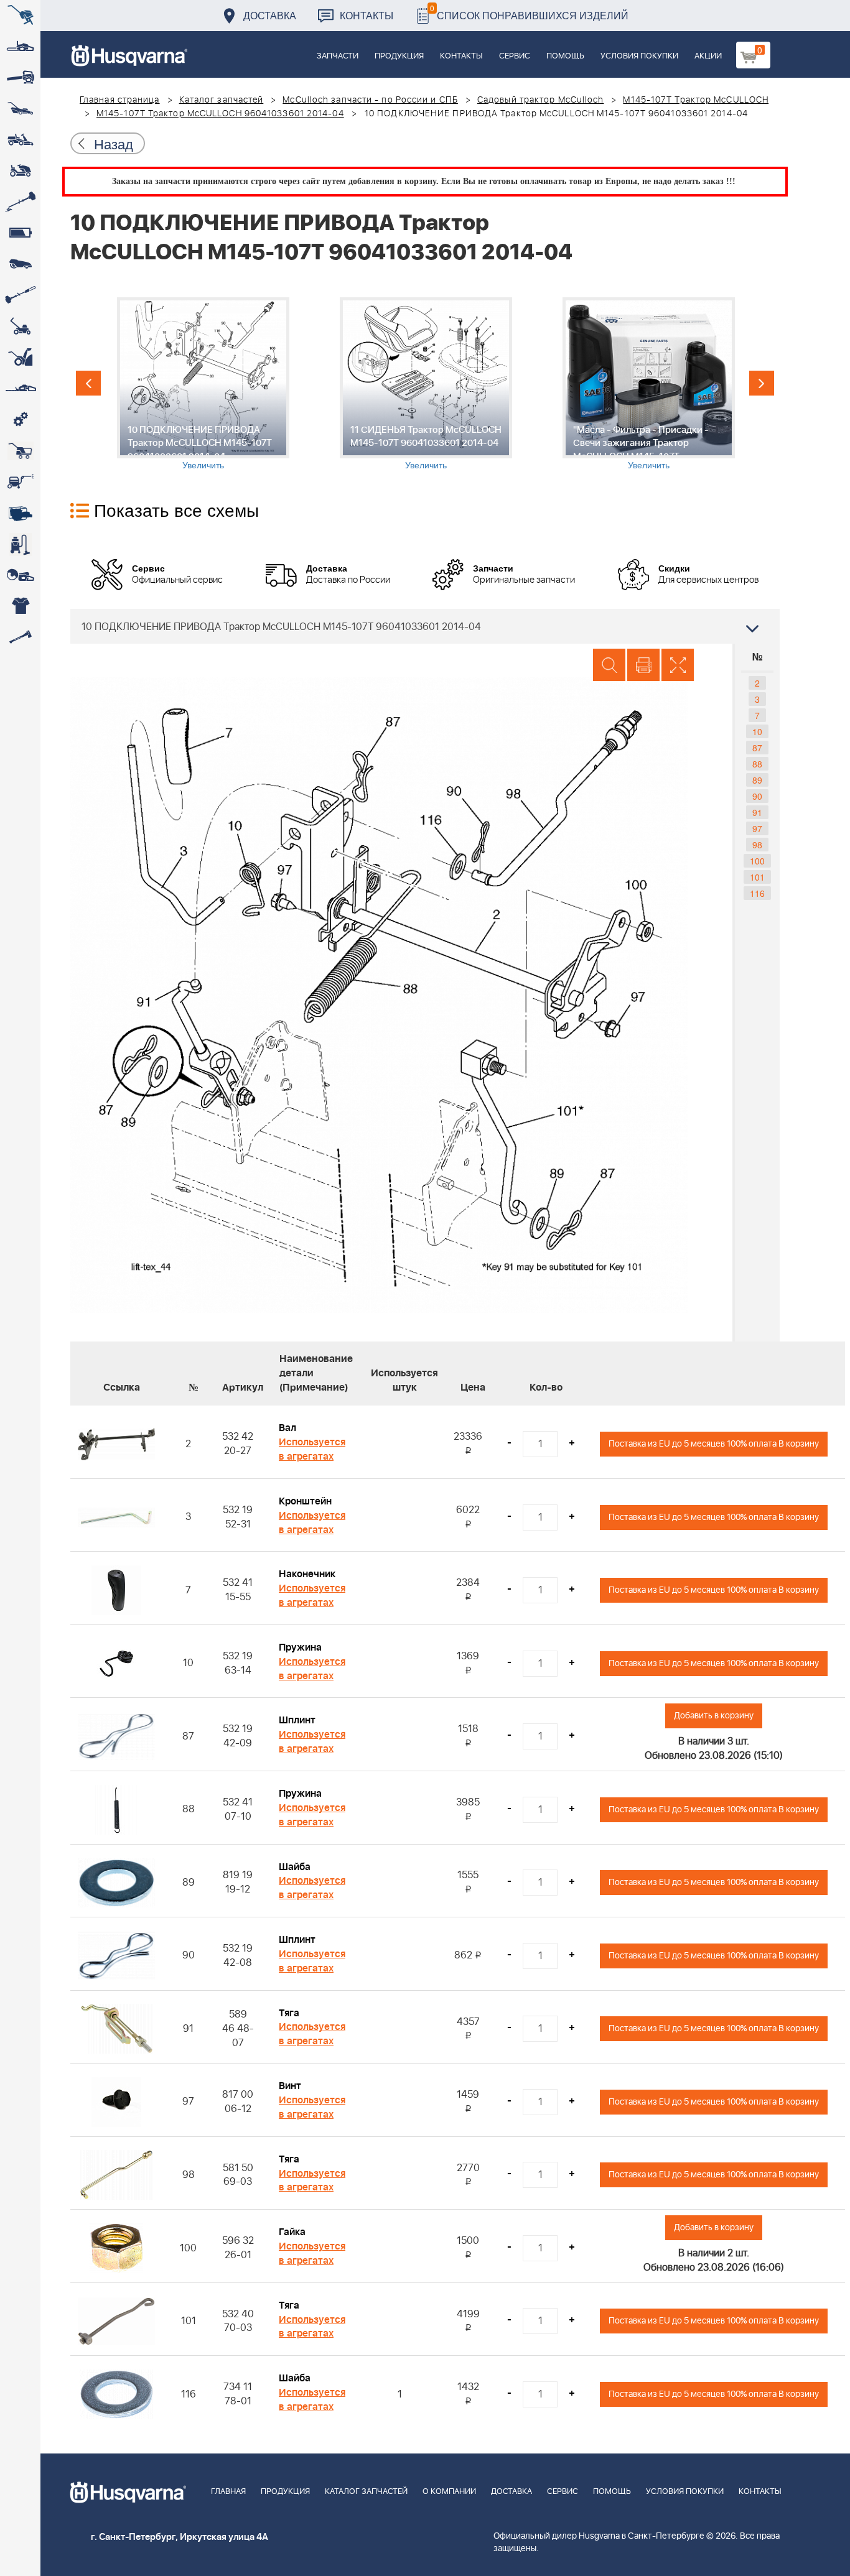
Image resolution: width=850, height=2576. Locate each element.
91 (757, 812)
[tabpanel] (203, 384)
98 (757, 845)
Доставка (270, 15)
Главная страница (120, 100)
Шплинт (297, 1720)
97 (757, 828)
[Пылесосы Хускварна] (20, 544)
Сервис (515, 56)
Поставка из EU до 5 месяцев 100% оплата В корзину (714, 1444)
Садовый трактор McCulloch (541, 100)
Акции (708, 56)
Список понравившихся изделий (529, 12)
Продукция (399, 56)
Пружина (300, 1647)
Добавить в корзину (714, 1716)
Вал (287, 1428)
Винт (290, 2086)
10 (757, 731)
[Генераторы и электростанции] (20, 451)
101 (757, 877)
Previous (88, 383)
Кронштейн (305, 1501)
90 (757, 796)
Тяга (289, 2013)
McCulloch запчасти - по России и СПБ (370, 100)
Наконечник (307, 1574)
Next (762, 383)
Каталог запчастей (222, 100)
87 (757, 748)
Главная (228, 2492)
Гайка (292, 2232)
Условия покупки (639, 56)
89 (757, 780)
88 (757, 764)
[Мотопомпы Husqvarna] (20, 513)
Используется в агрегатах (312, 1449)
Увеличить (203, 465)
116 (757, 893)
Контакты (367, 15)
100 (757, 861)
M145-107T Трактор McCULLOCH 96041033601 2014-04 (220, 114)
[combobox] (425, 626)
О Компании (449, 2492)
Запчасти (338, 56)
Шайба (295, 1867)
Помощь (565, 56)
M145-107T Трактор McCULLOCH (696, 100)
